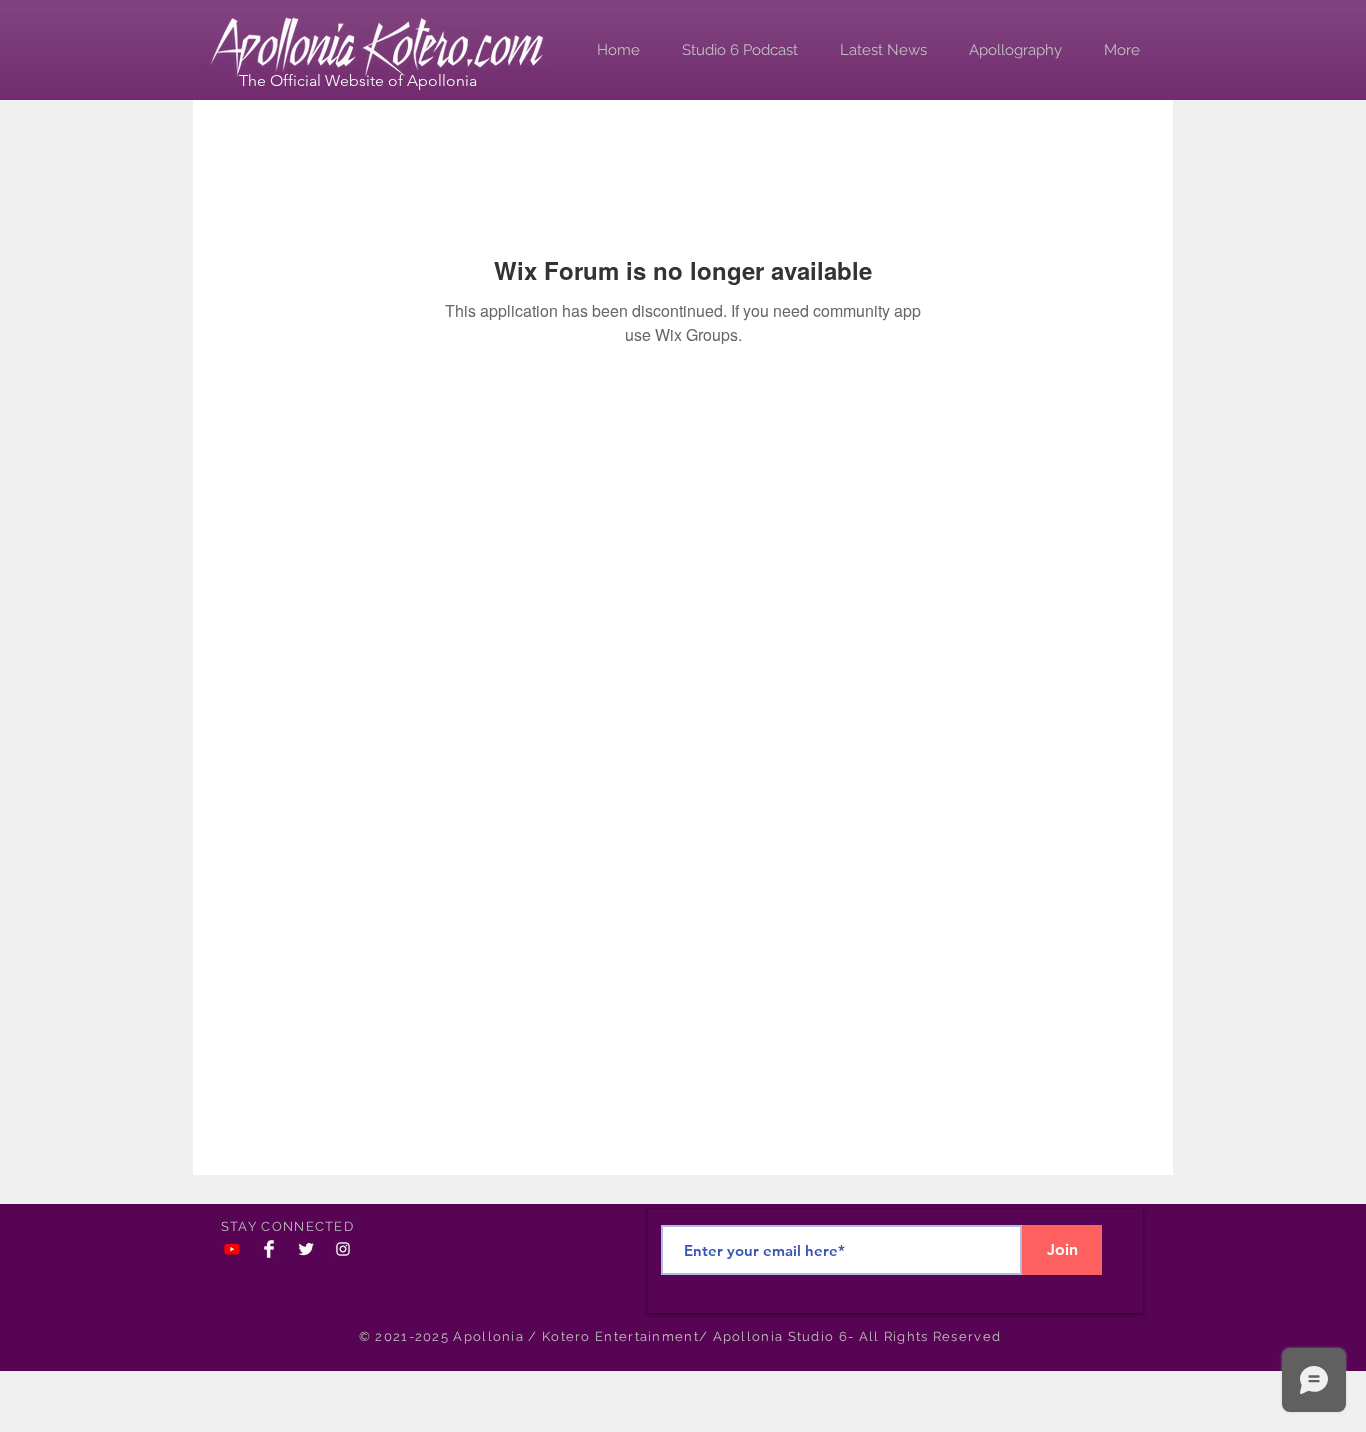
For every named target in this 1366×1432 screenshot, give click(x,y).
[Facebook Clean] (269, 1249)
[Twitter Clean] (306, 1249)
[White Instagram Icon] (343, 1249)
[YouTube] (232, 1249)
